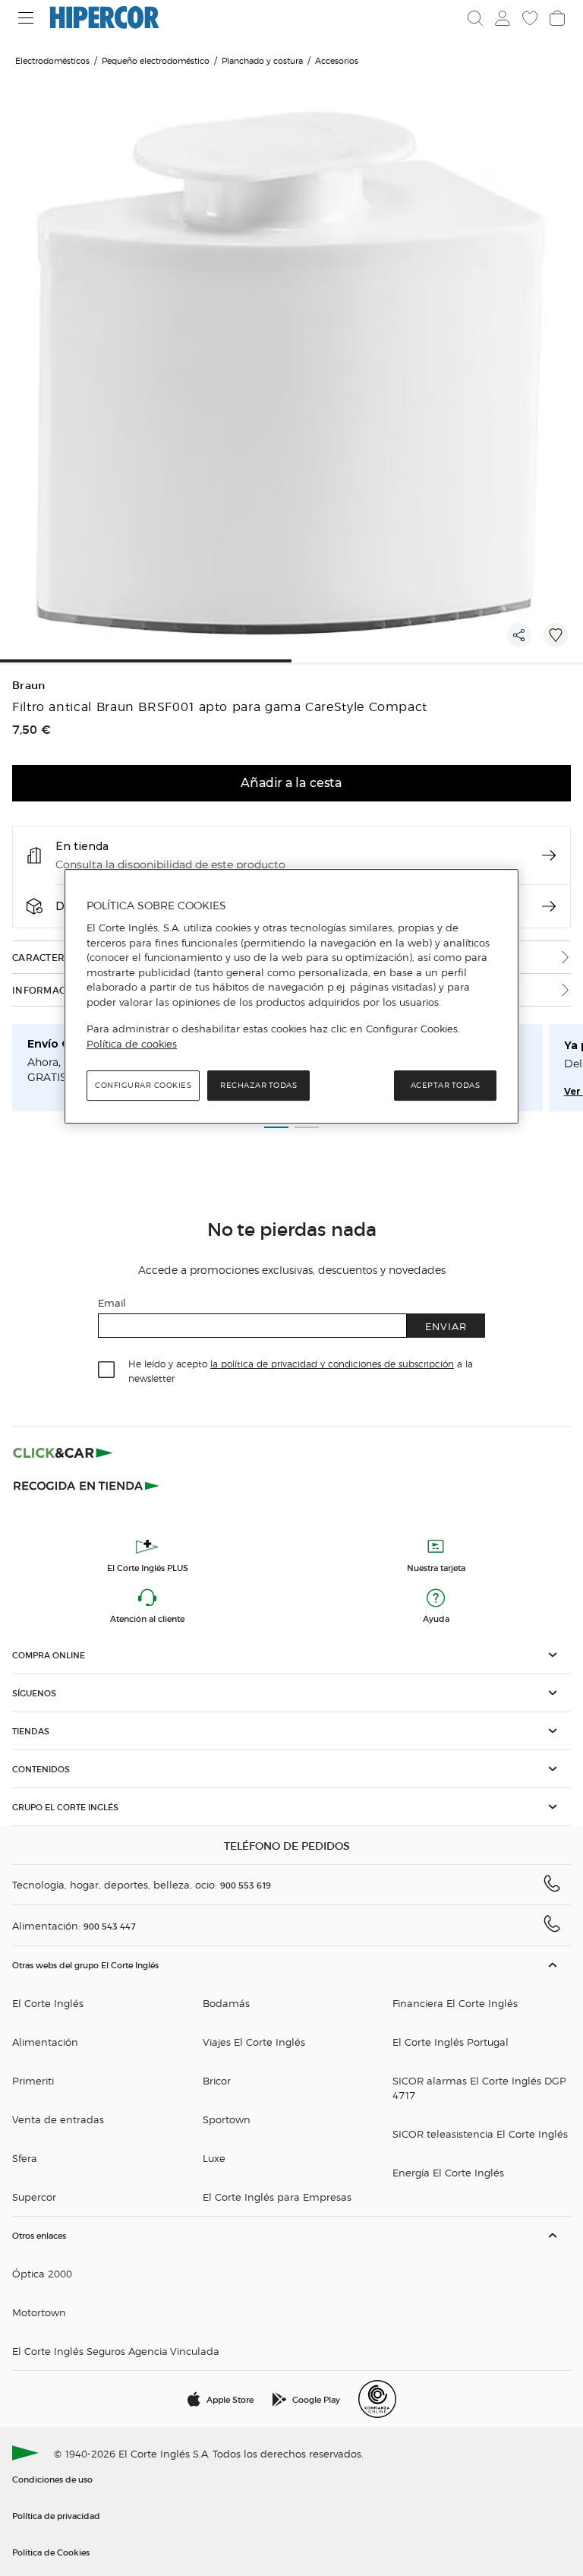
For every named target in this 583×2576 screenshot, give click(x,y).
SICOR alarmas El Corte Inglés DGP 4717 (479, 2088)
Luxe (214, 2158)
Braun (29, 686)
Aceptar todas (446, 1086)
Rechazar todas (258, 1086)
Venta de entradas (58, 2119)
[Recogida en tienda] (87, 1484)
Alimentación (45, 2042)
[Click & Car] (63, 1452)
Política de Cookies (51, 2552)
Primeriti (33, 2080)
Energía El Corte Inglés (448, 2172)
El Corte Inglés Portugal (451, 2042)
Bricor (217, 2080)
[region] (291, 997)
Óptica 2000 (42, 2273)
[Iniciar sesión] (503, 18)
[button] (291, 1655)
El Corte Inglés (48, 2003)
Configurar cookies (143, 1086)
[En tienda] (549, 855)
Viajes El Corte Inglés (254, 2042)
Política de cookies (132, 1044)
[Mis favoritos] (530, 18)
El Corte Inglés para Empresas (277, 2197)
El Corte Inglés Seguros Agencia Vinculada (116, 2351)
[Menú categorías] (26, 18)
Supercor (34, 2197)
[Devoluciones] (549, 906)
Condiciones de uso (52, 2479)
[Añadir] (556, 635)
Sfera (25, 2158)
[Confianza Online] (377, 2399)
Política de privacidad (56, 2515)
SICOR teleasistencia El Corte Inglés (480, 2133)
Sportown (227, 2119)
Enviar (446, 1326)
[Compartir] (519, 635)
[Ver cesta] (557, 18)
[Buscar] (475, 18)
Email (112, 1302)
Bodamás (226, 2003)
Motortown (39, 2312)
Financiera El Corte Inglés (455, 2003)
